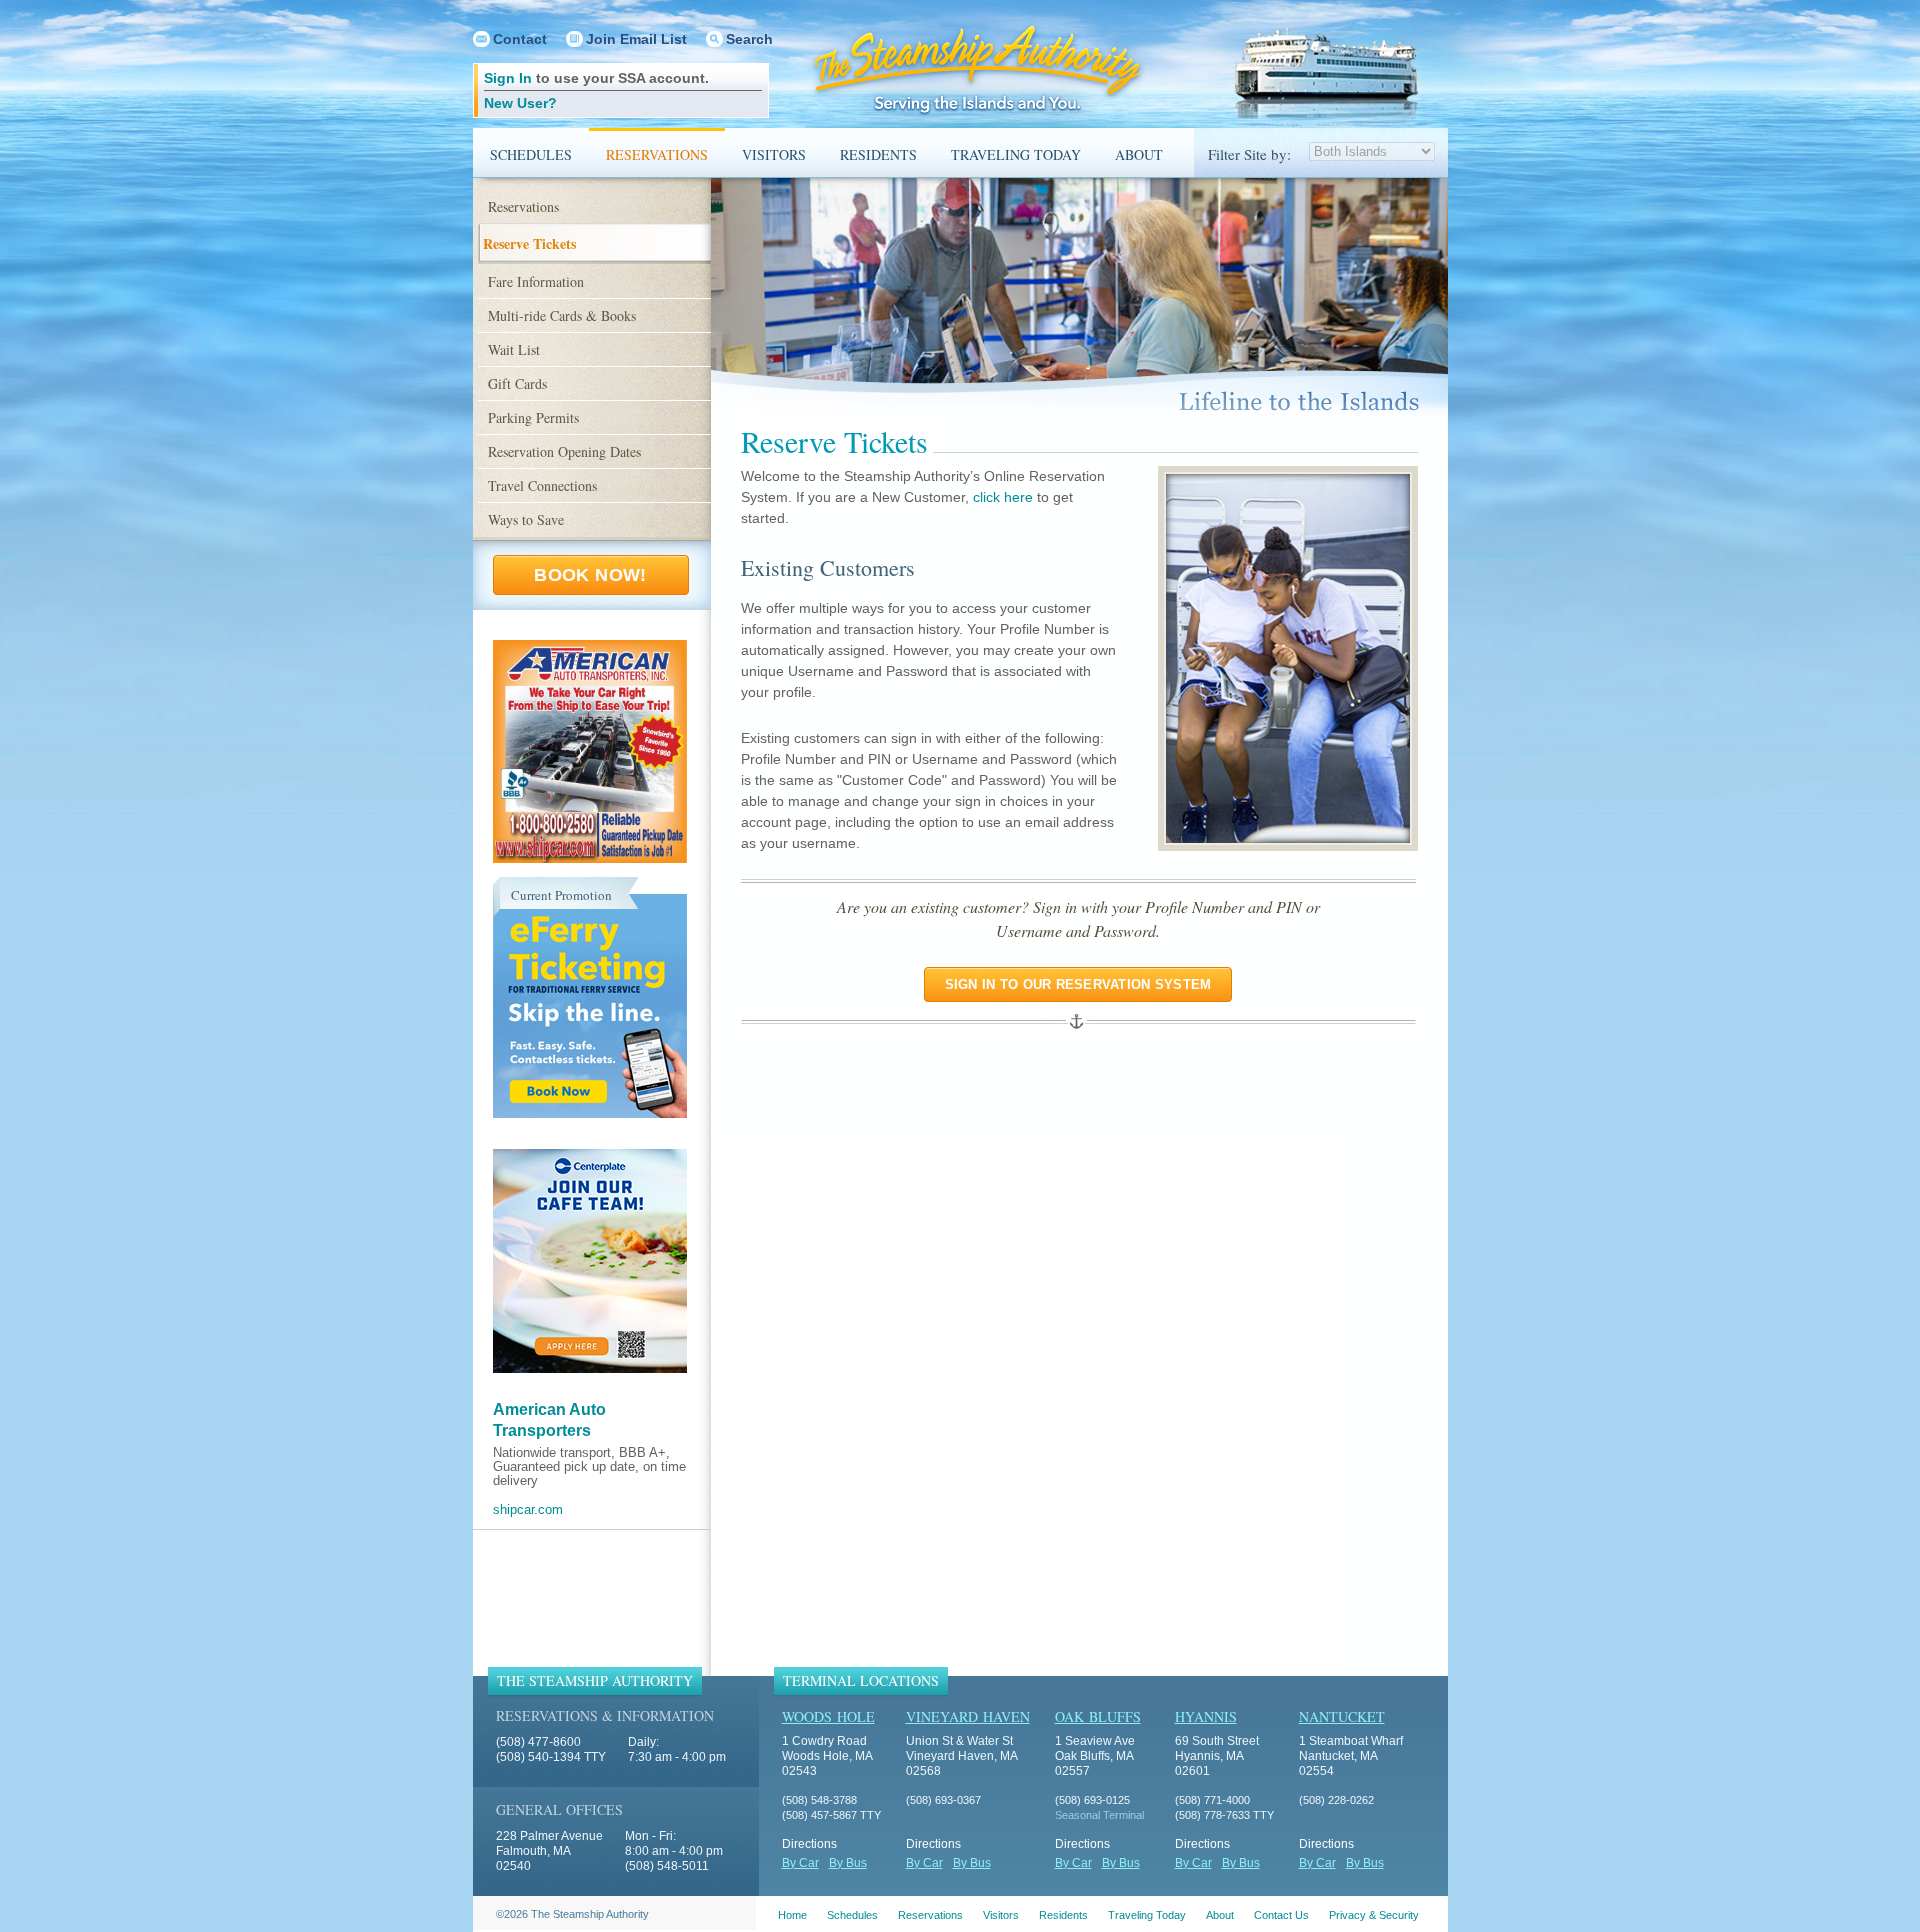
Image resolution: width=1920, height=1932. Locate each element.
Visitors (774, 154)
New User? (520, 103)
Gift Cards (517, 383)
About (1139, 154)
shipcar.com (528, 1510)
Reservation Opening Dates (564, 451)
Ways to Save (526, 519)
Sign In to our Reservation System (1078, 984)
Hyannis (1206, 1716)
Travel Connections (542, 485)
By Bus (848, 1863)
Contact (520, 39)
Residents (878, 154)
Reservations (657, 154)
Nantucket (1342, 1716)
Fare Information (536, 281)
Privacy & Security (1374, 1915)
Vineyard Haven (968, 1716)
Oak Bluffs (1098, 1716)
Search (749, 39)
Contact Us (1281, 1915)
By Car (800, 1863)
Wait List (514, 349)
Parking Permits (533, 417)
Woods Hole (828, 1716)
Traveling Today (1016, 154)
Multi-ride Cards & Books (562, 315)
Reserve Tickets (529, 243)
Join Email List (636, 39)
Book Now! (590, 575)
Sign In (508, 78)
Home (792, 1915)
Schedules (531, 154)
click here (1003, 497)
